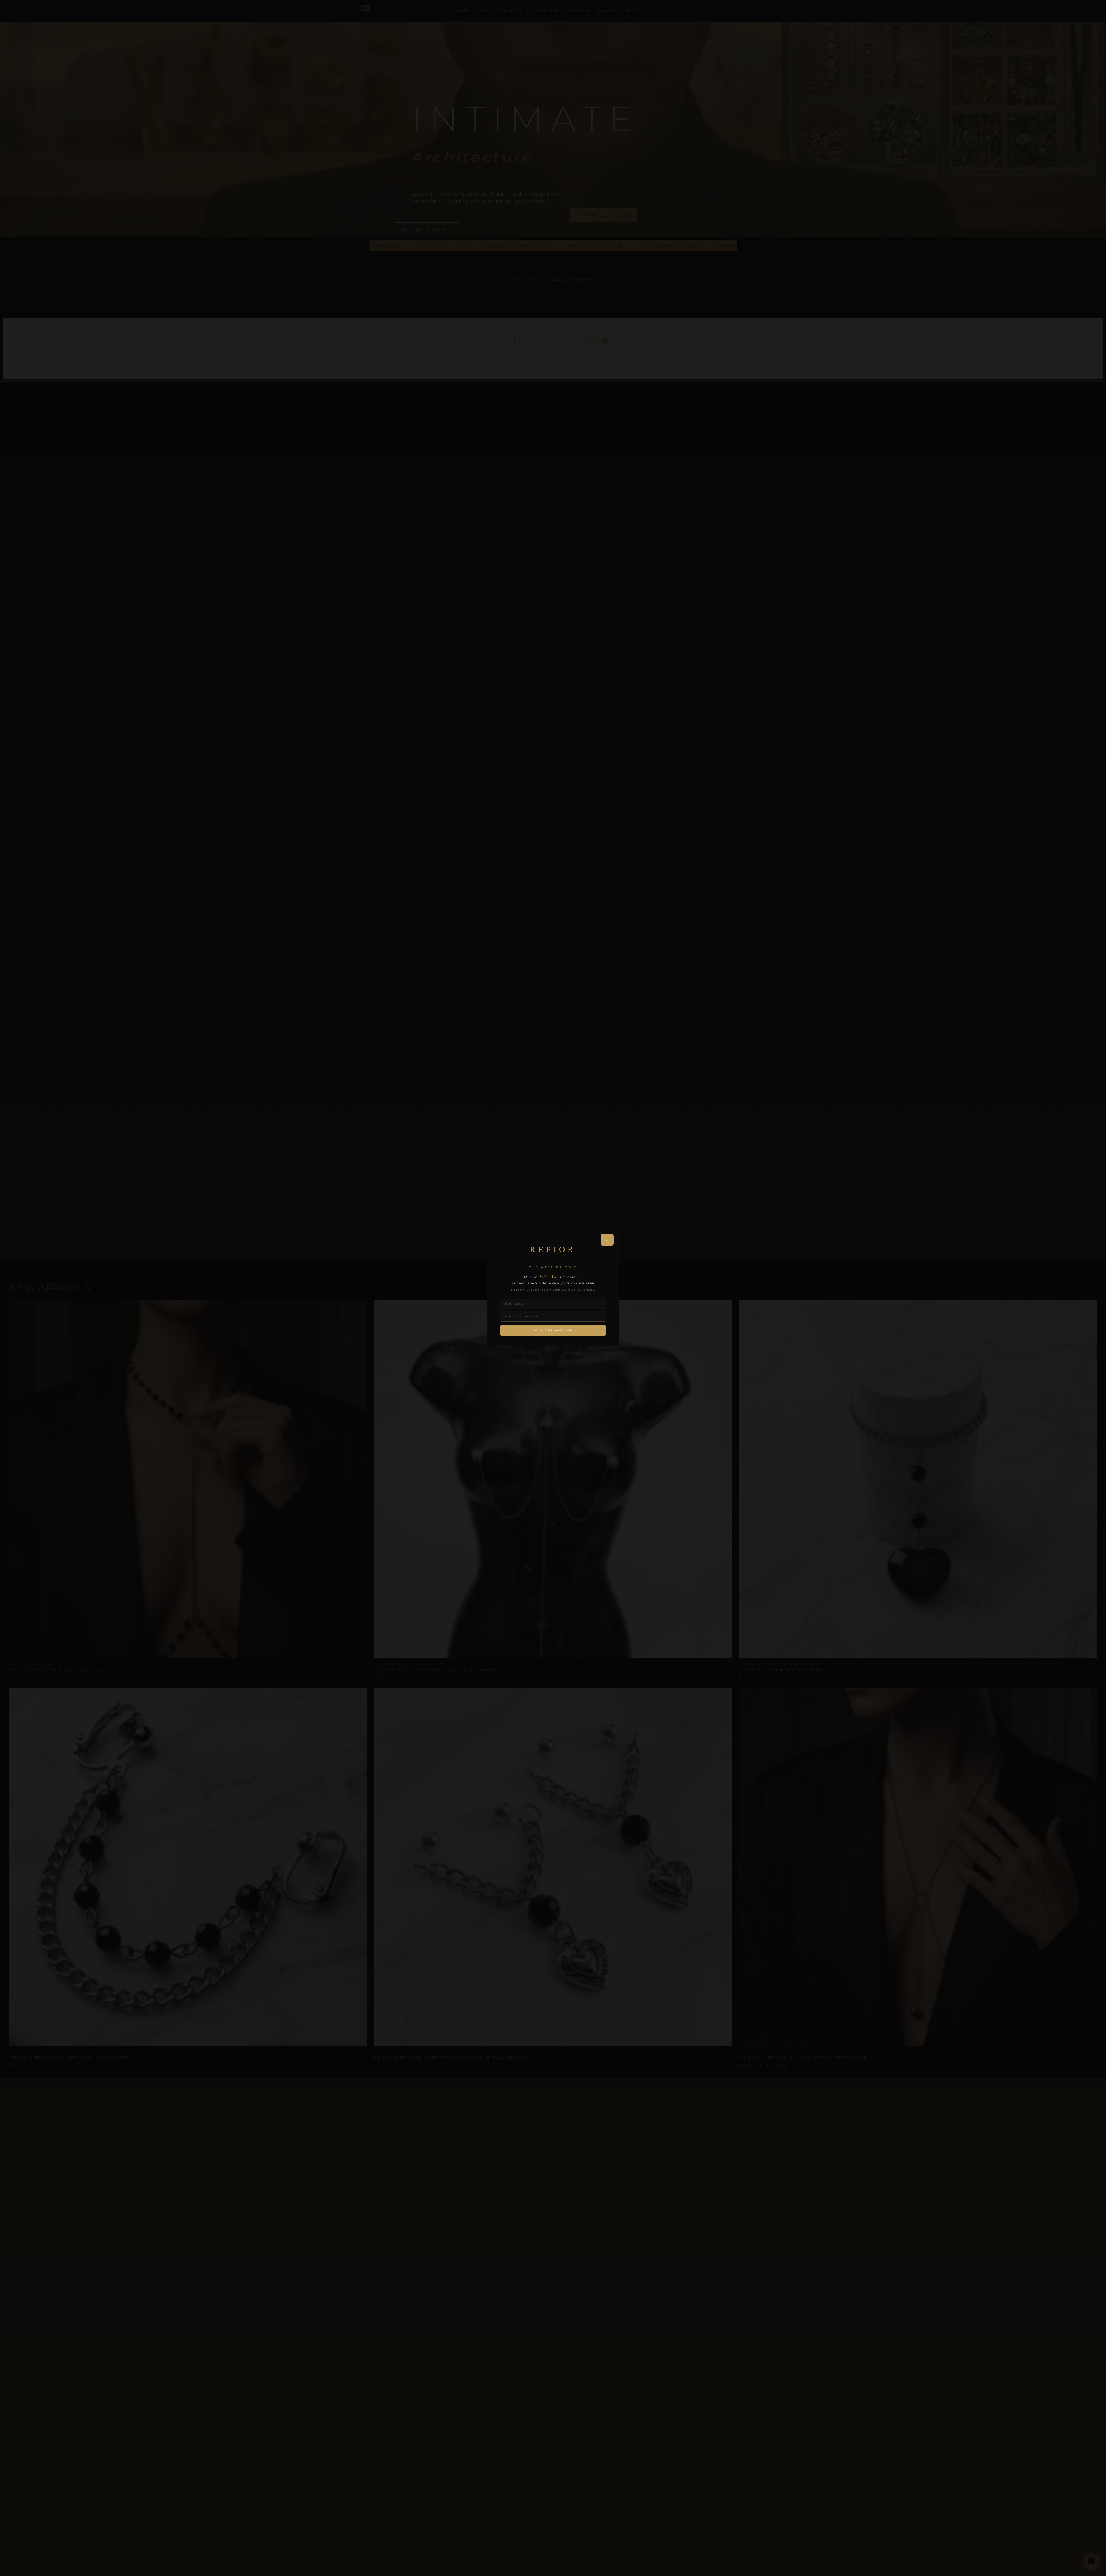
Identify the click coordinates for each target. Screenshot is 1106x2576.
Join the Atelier (553, 1330)
